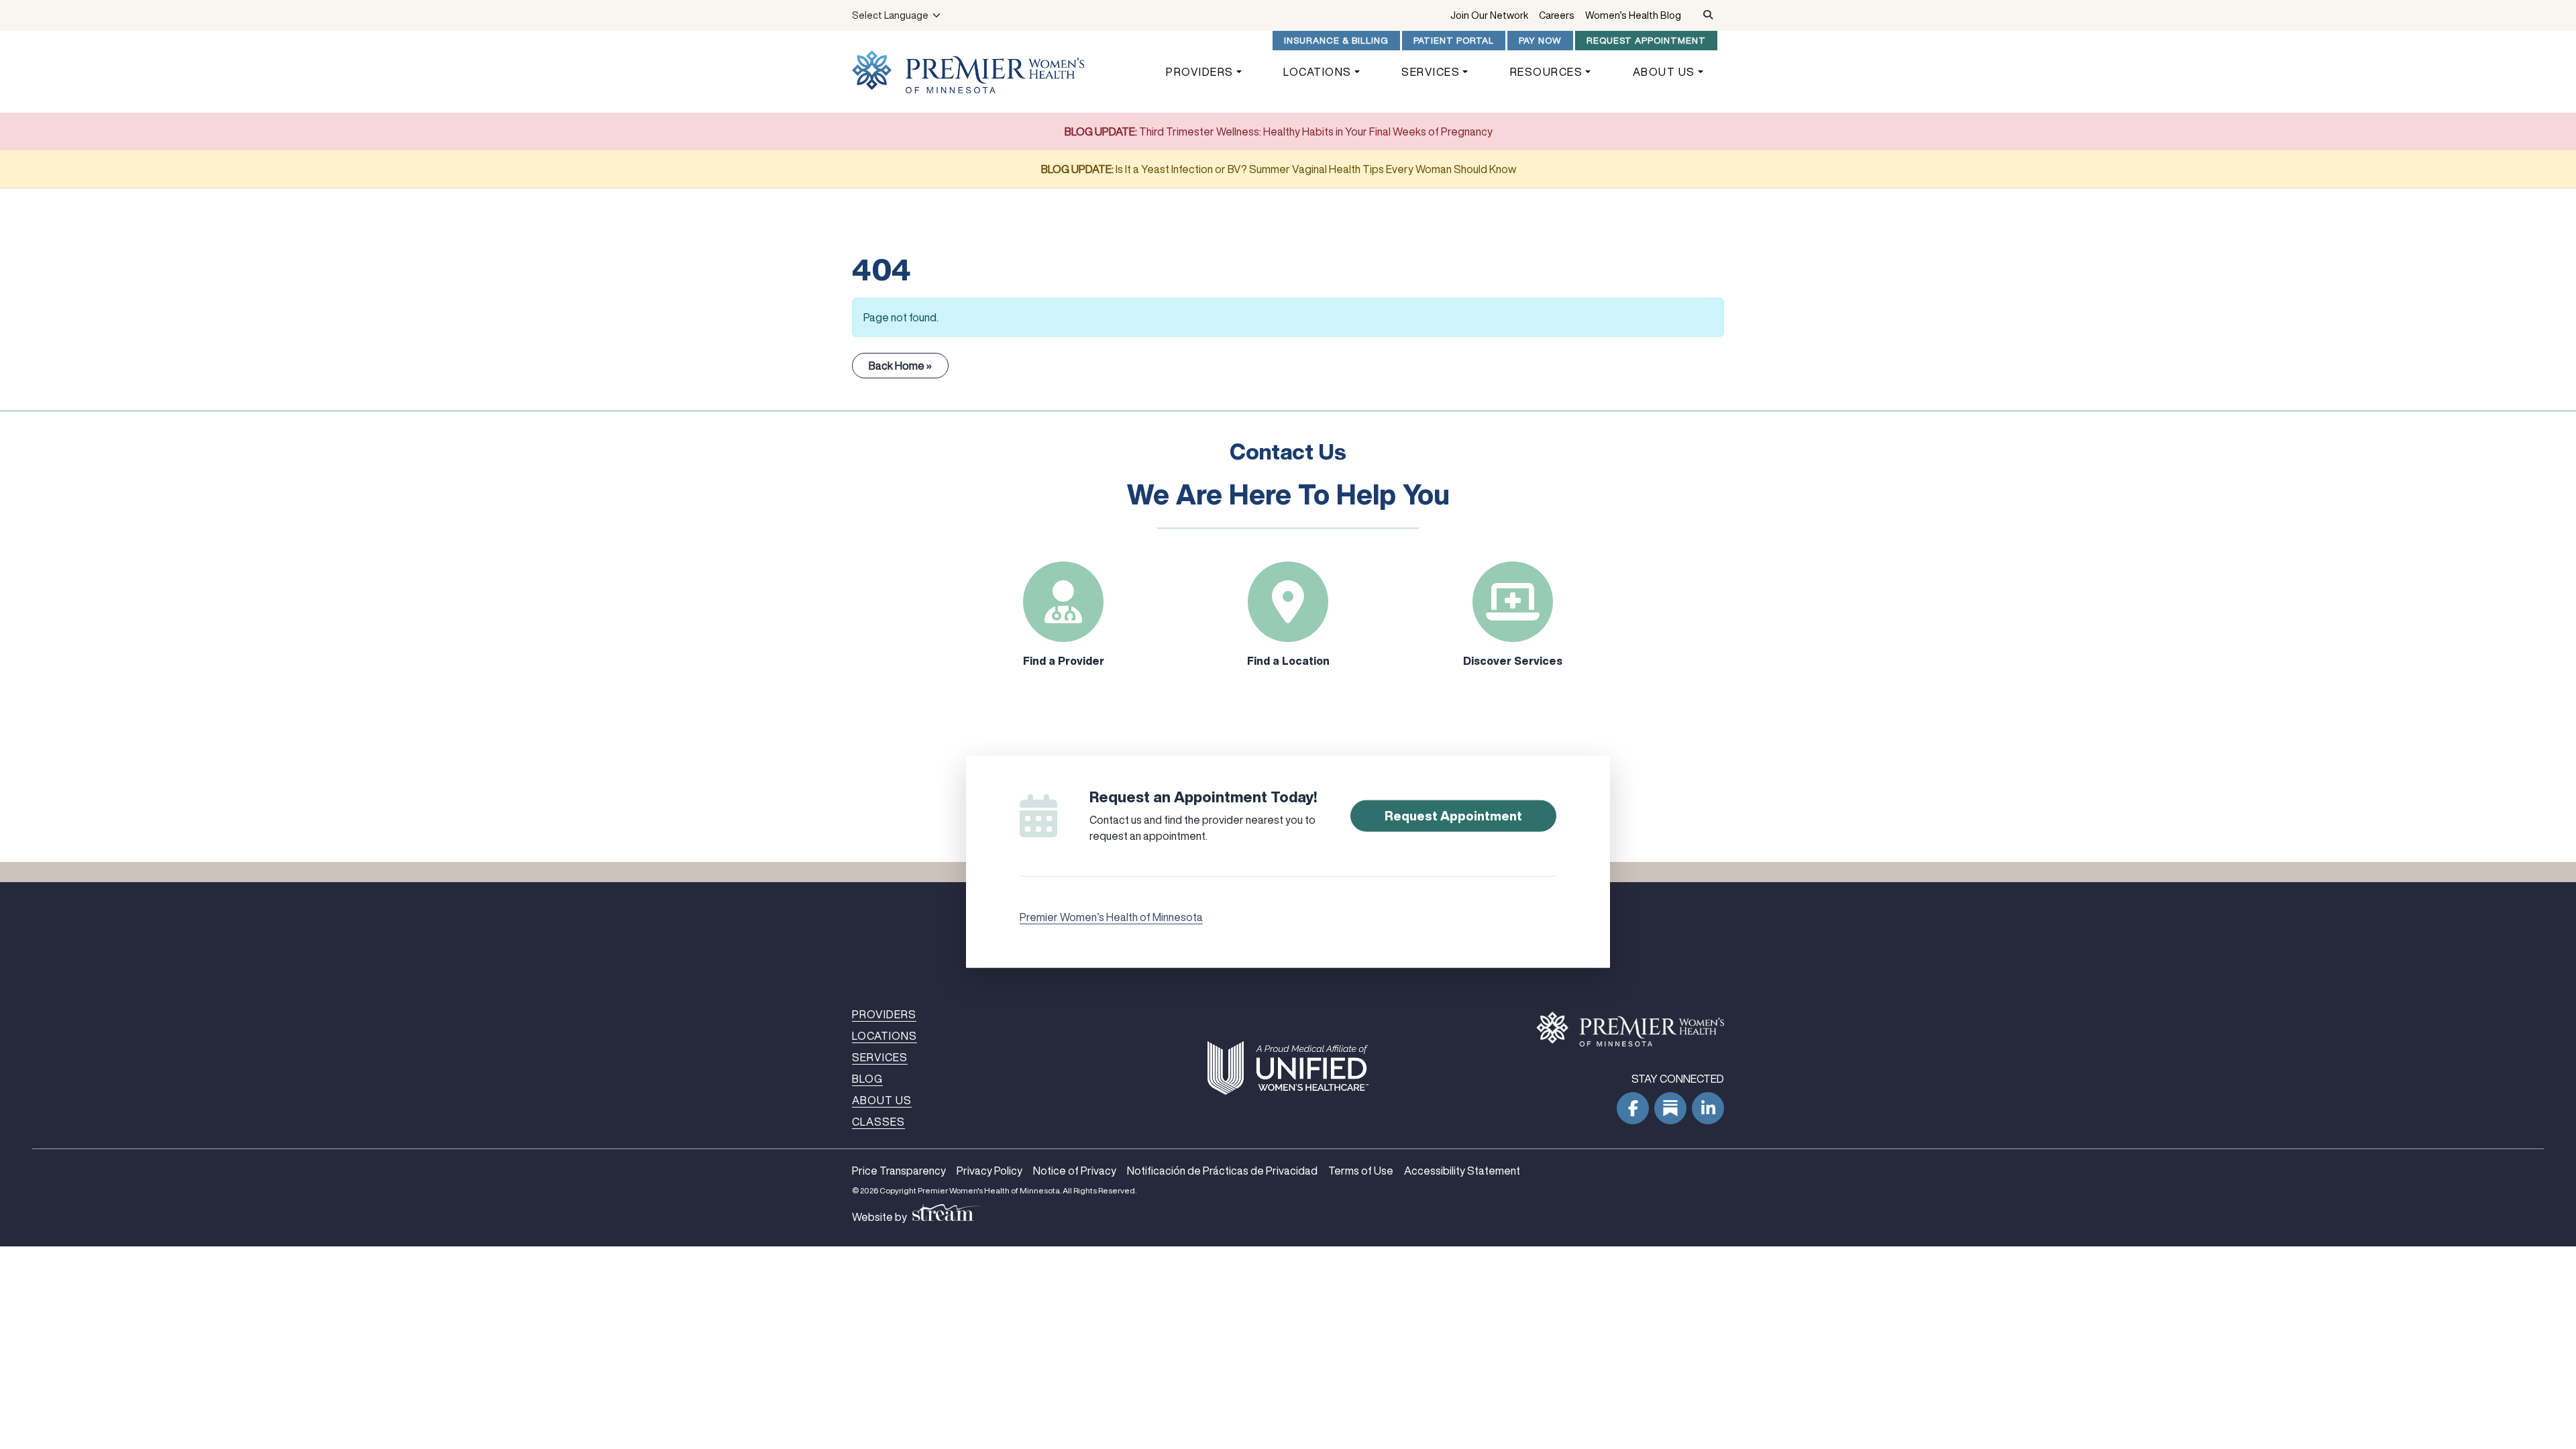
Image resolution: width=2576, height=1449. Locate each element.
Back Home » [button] (900, 366)
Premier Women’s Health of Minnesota (1111, 916)
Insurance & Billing (1336, 40)
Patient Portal (1454, 40)
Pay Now (1540, 40)
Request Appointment (1646, 40)
